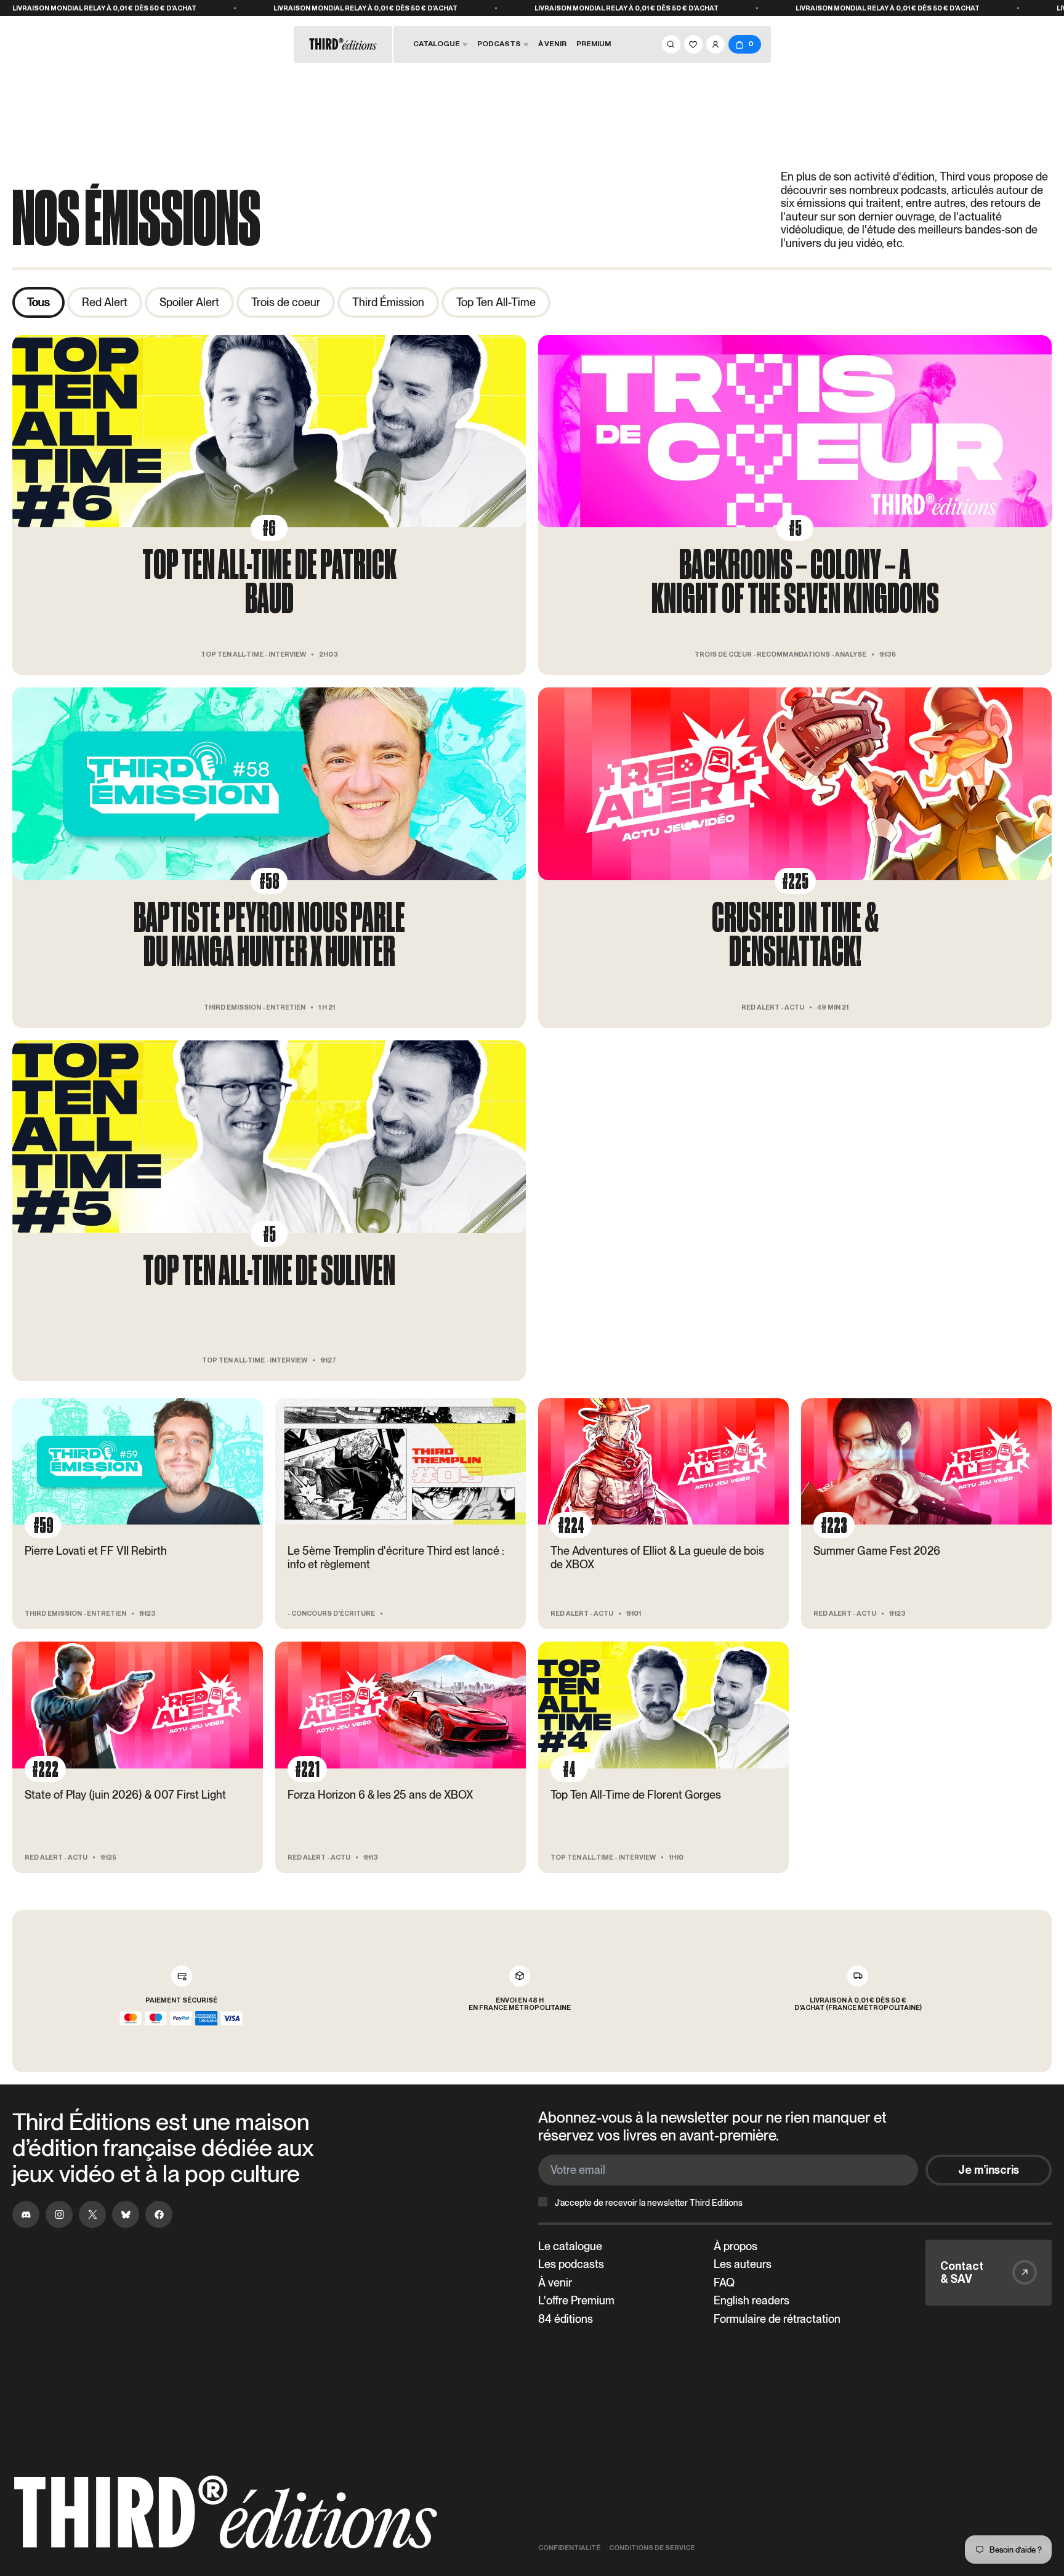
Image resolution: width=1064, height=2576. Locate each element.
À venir (552, 44)
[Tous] (38, 302)
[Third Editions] (343, 44)
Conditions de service (652, 2548)
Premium (594, 44)
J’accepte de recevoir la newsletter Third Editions (649, 2203)
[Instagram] (59, 2214)
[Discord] (26, 2214)
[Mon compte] (715, 44)
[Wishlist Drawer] (693, 44)
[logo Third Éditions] (225, 2513)
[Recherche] (671, 44)
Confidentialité (569, 2548)
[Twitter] (92, 2214)
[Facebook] (159, 2214)
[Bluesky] (126, 2214)
